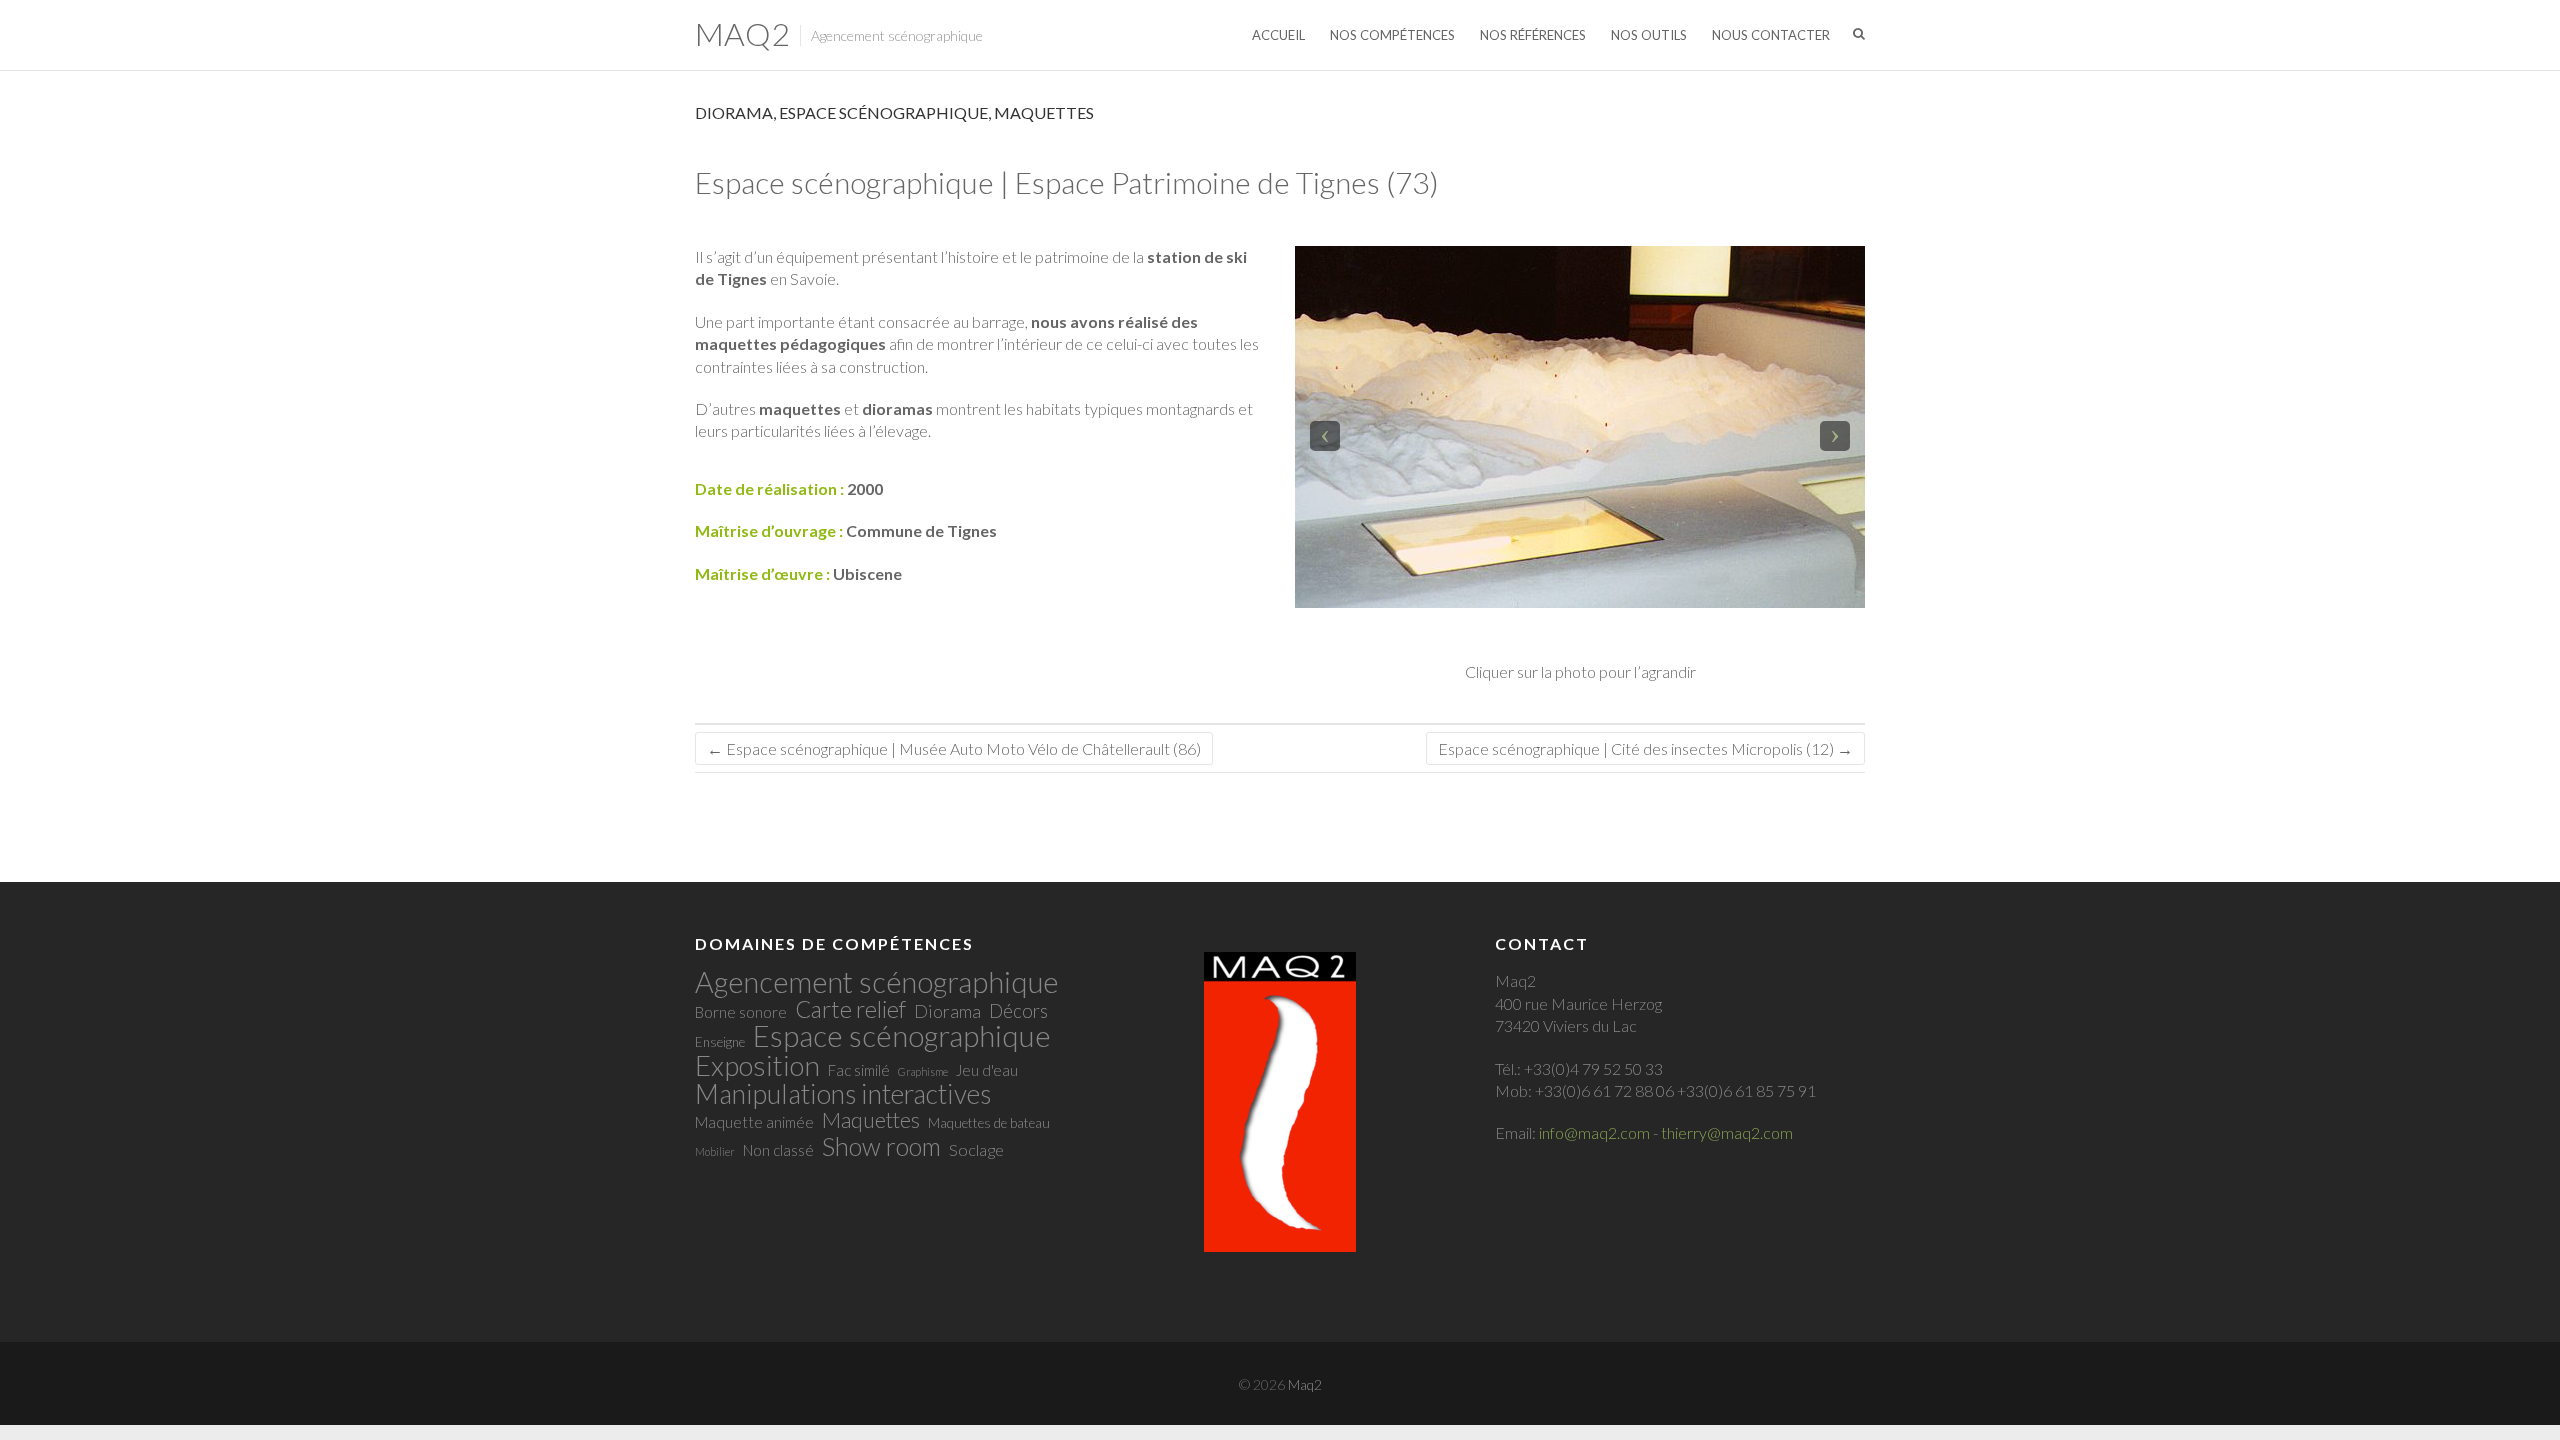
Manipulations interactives (843, 1094)
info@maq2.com (1594, 1132)
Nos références (1533, 35)
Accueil (1278, 35)
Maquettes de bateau (989, 1123)
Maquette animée (754, 1122)
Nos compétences (1392, 35)
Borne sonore (741, 1012)
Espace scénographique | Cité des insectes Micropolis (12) (1645, 748)
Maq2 (742, 33)
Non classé (778, 1150)
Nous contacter (1771, 35)
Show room (881, 1146)
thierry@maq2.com (1727, 1132)
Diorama (734, 112)
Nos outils (1649, 35)
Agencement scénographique (876, 981)
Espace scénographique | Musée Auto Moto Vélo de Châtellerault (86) (954, 748)
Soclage (976, 1150)
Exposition (757, 1065)
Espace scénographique (883, 112)
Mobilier (715, 1151)
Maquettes (1044, 112)
